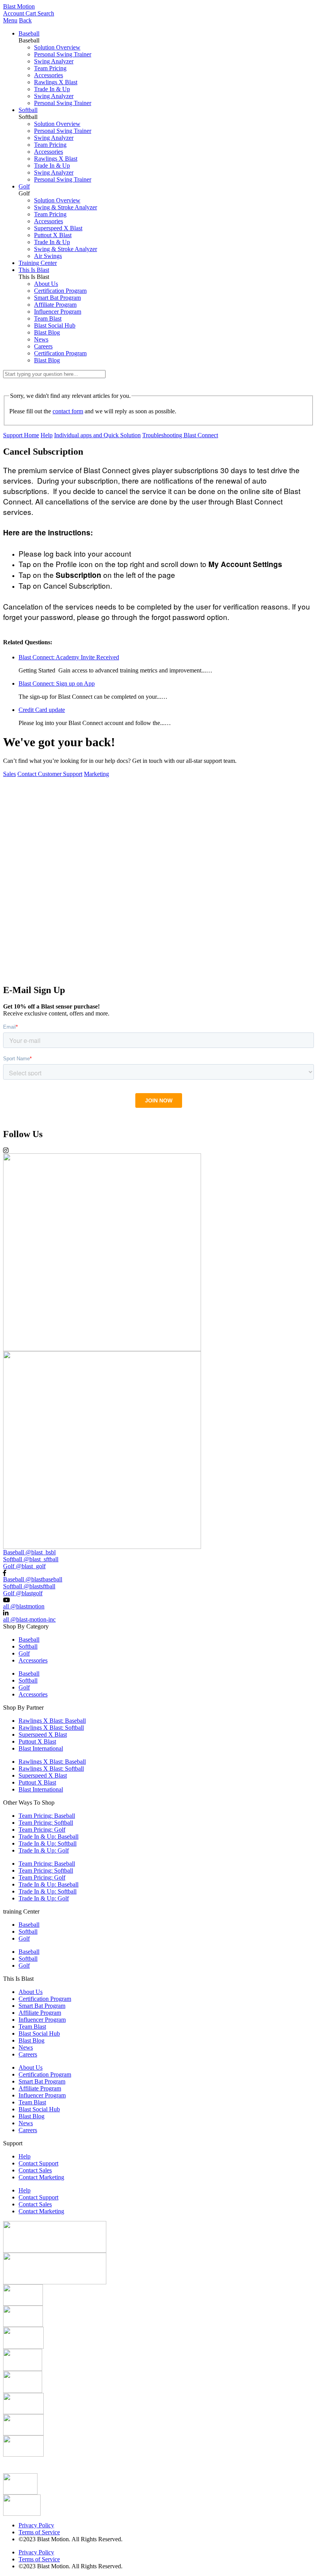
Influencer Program (58, 312)
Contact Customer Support (50, 774)
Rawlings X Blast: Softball (51, 1728)
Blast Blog (47, 332)
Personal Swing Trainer (63, 54)
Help (47, 435)
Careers (43, 346)
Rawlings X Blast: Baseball (52, 1721)
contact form (68, 411)
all (24, 1606)
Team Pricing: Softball (46, 1823)
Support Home (21, 435)
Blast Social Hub (55, 325)
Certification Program (60, 291)
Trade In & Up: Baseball (49, 1836)
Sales (9, 774)
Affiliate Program (55, 305)
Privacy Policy (36, 2525)
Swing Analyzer (54, 61)
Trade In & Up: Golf (44, 1850)
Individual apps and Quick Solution (97, 435)
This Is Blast (34, 270)
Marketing (96, 774)
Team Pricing (50, 68)
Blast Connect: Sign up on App (57, 683)
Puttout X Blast (53, 235)
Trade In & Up (52, 89)
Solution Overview (57, 47)
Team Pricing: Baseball (47, 1816)
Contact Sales (35, 2170)
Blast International (41, 1748)
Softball (28, 110)
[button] (158, 975)
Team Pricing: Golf (42, 1830)
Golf (24, 186)
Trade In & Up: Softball (48, 1843)
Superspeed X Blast (58, 228)
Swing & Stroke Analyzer (66, 207)
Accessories (49, 75)
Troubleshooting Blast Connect (180, 435)
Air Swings (48, 256)
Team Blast (48, 318)
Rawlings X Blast (56, 82)
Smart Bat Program (57, 298)
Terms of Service (39, 2532)
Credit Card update (42, 710)
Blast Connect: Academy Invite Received (69, 657)
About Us (46, 284)
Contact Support (38, 2163)
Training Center (38, 263)
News (41, 339)
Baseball (29, 33)
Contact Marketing (41, 2177)
